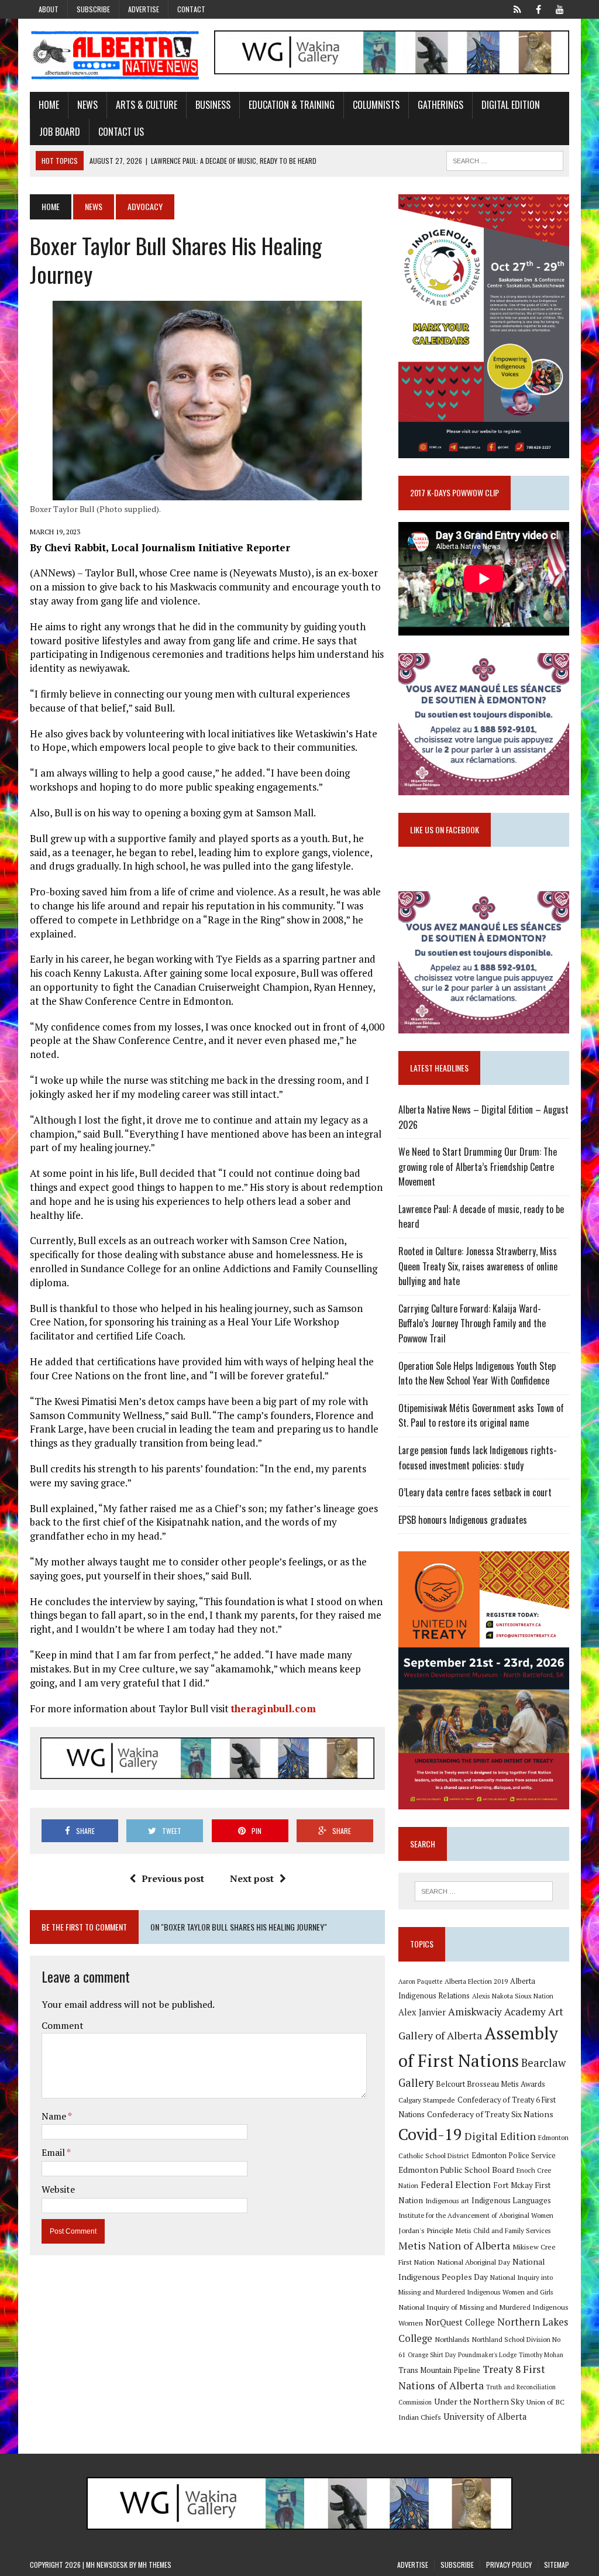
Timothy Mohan (541, 2355)
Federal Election (456, 2185)
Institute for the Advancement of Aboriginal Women (476, 2215)
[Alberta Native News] (115, 55)
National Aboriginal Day (474, 2262)
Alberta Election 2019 (476, 1981)
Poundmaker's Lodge (487, 2355)
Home (49, 105)
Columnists (376, 105)
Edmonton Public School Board (456, 2170)
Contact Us (121, 132)
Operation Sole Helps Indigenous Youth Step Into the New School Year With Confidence (477, 1373)
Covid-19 (430, 2134)
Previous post (173, 1878)
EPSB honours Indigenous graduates (463, 1520)
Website (58, 2189)
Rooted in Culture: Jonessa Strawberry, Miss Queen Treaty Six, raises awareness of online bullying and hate (478, 1266)
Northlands (452, 2339)
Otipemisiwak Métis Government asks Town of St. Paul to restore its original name (481, 1416)
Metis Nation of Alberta (454, 2245)
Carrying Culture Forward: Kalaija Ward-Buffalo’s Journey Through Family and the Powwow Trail (472, 1323)
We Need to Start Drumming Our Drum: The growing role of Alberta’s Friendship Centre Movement (478, 1167)
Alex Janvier (422, 2012)
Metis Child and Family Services (503, 2230)
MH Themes (155, 2565)
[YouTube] (560, 8)
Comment (63, 2025)
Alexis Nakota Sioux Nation (513, 1996)
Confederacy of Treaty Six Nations (490, 2114)
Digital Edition (511, 105)
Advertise (144, 9)
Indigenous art (447, 2201)
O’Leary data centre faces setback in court (475, 1492)
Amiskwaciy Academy (497, 2012)
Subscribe (93, 9)
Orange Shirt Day (432, 2355)
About (49, 9)
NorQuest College (460, 2322)
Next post (252, 1878)
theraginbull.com (273, 1708)
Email (54, 2152)
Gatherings (440, 105)
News (87, 105)
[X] (518, 8)
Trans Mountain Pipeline (439, 2370)
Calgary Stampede (427, 2100)
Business (213, 105)
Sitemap (557, 2565)
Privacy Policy (509, 2565)
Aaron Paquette (420, 1981)
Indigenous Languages (511, 2200)
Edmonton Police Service (514, 2156)
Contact (191, 9)
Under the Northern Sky (479, 2401)
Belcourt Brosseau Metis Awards (490, 2084)
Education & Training (292, 105)
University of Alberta (485, 2417)
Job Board (60, 132)
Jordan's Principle (426, 2230)
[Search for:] (483, 1891)
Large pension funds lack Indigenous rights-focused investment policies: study (478, 1458)
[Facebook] (539, 8)
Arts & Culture (147, 105)
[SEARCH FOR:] (505, 159)
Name (55, 2116)
